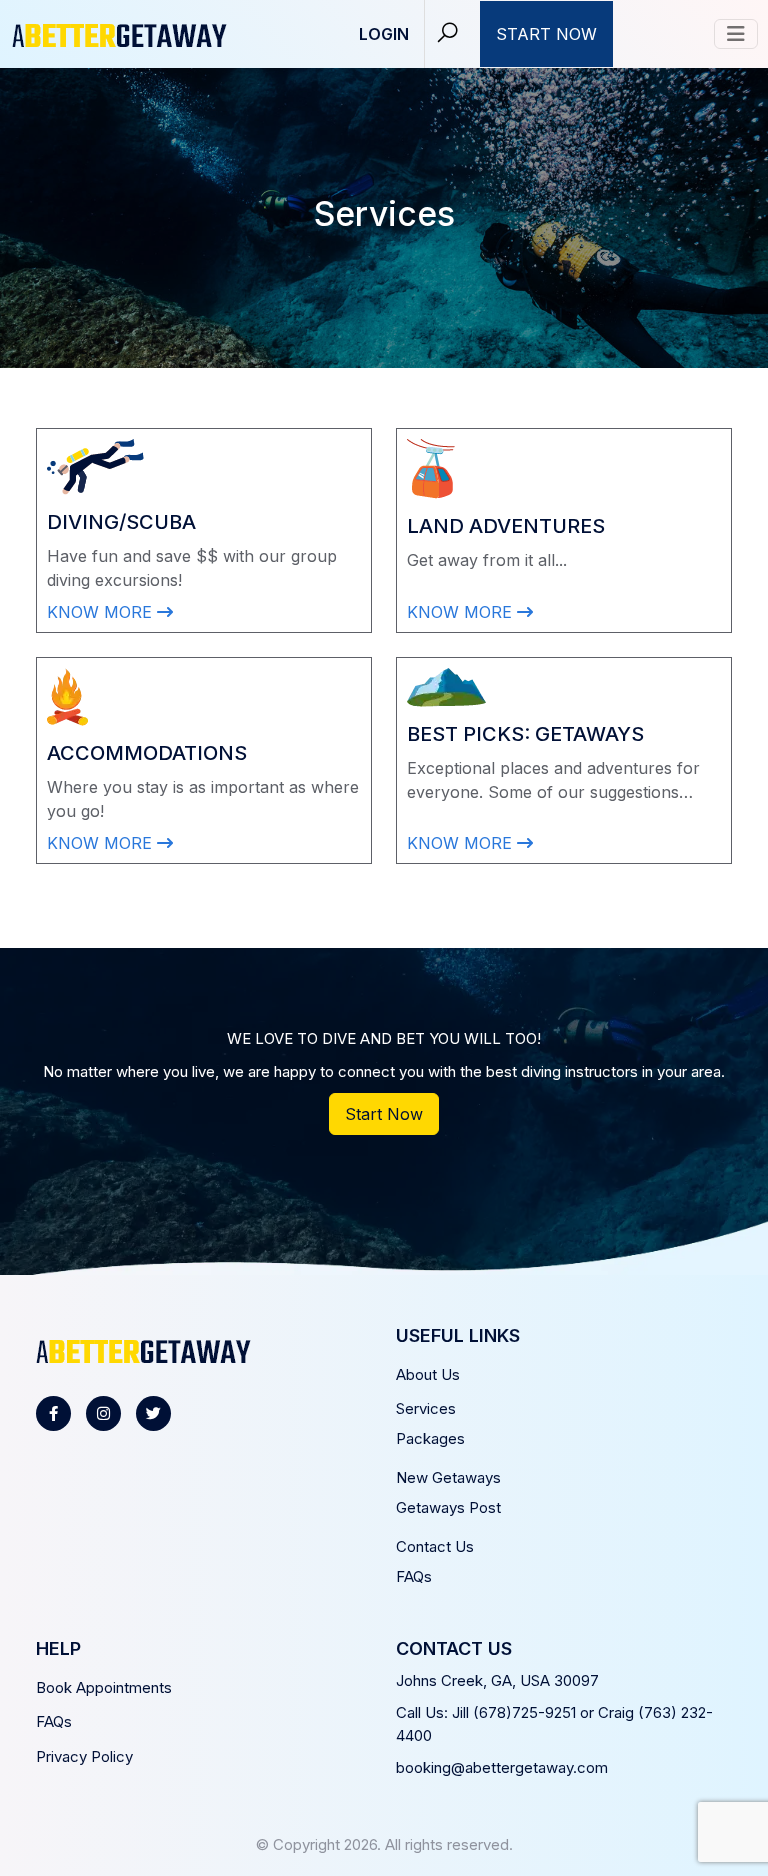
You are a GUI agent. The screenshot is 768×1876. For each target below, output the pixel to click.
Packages (430, 1438)
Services (426, 1408)
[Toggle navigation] (736, 34)
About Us (428, 1374)
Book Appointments (104, 1687)
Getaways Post (448, 1507)
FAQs (414, 1576)
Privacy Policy (84, 1756)
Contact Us (435, 1546)
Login (384, 34)
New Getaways (448, 1477)
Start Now (546, 34)
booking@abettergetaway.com (502, 1767)
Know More (102, 612)
